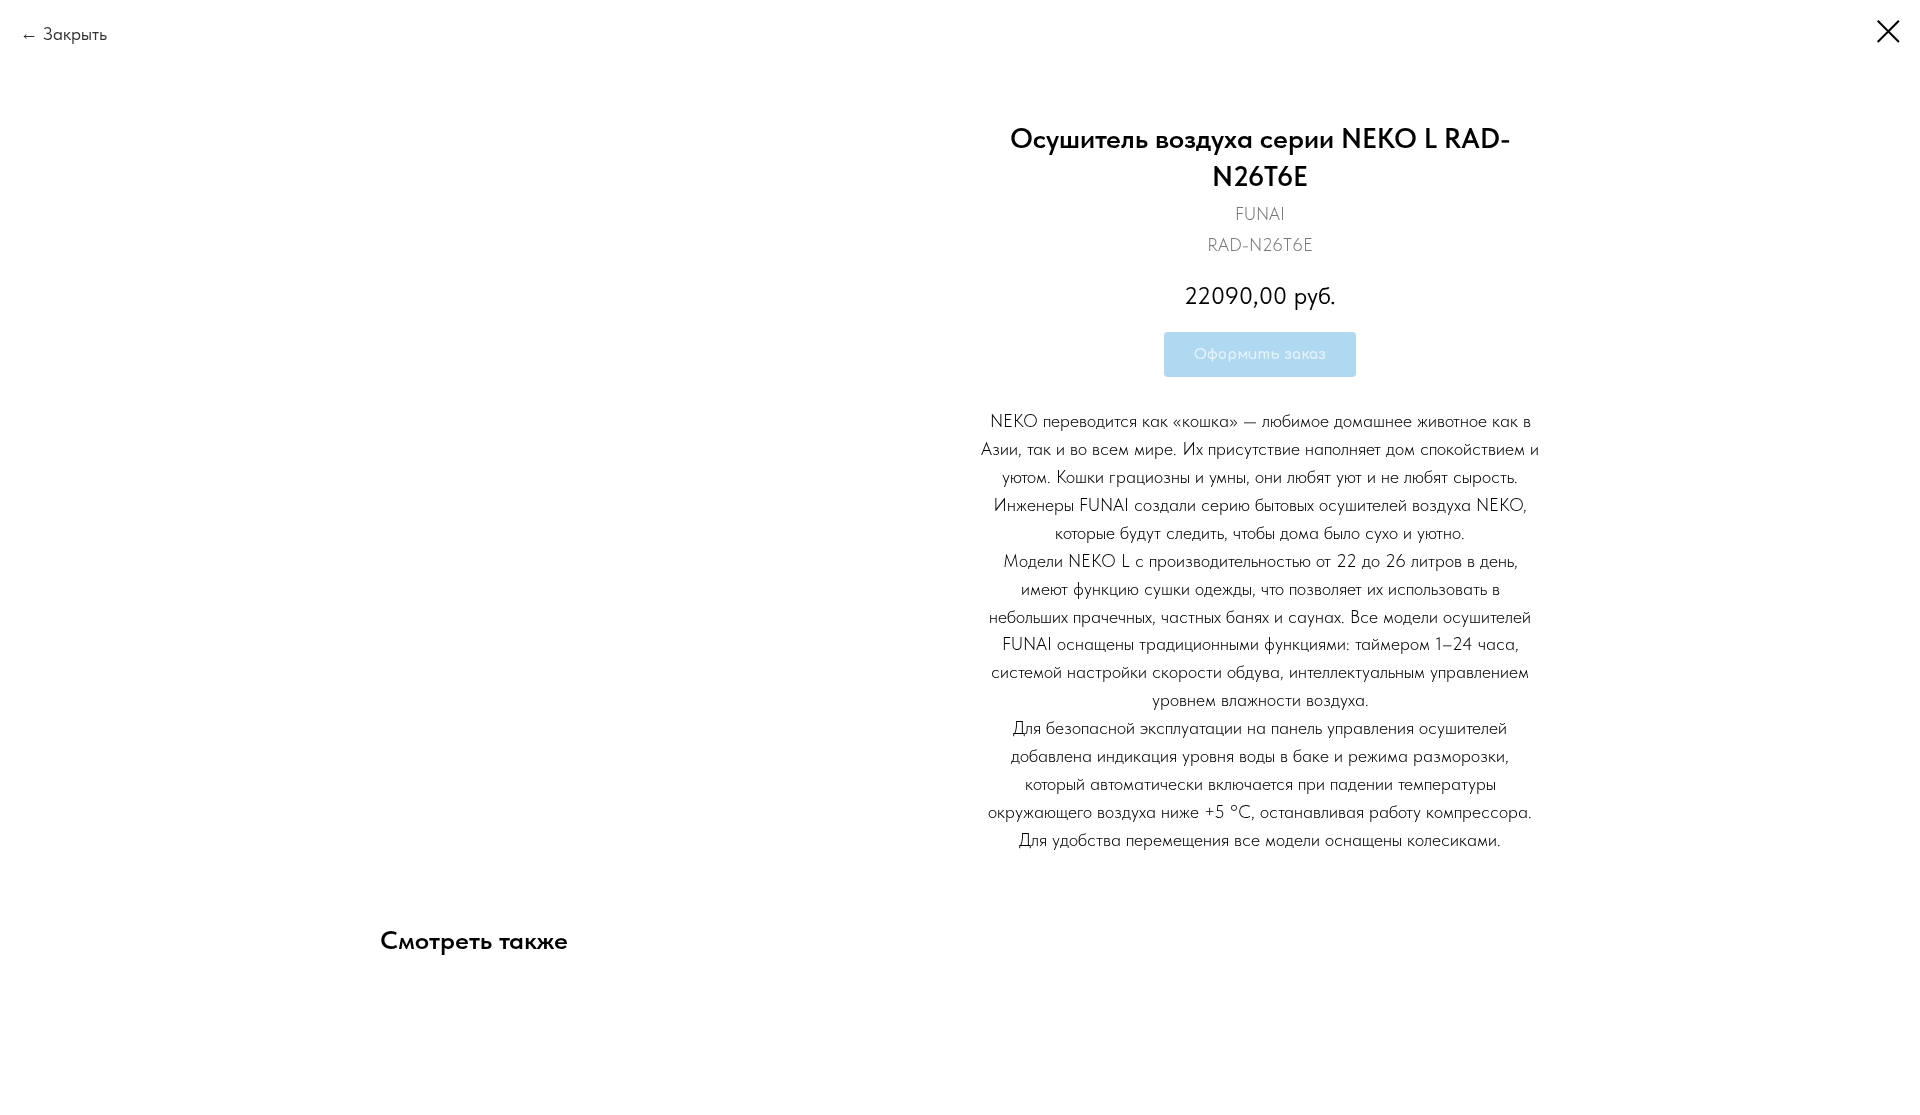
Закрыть (75, 33)
